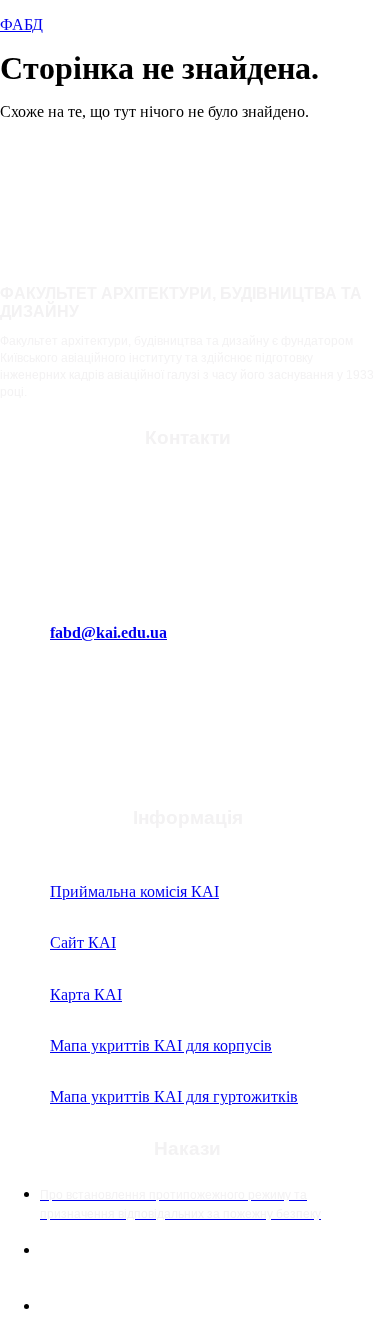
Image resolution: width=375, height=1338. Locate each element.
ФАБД (21, 24)
